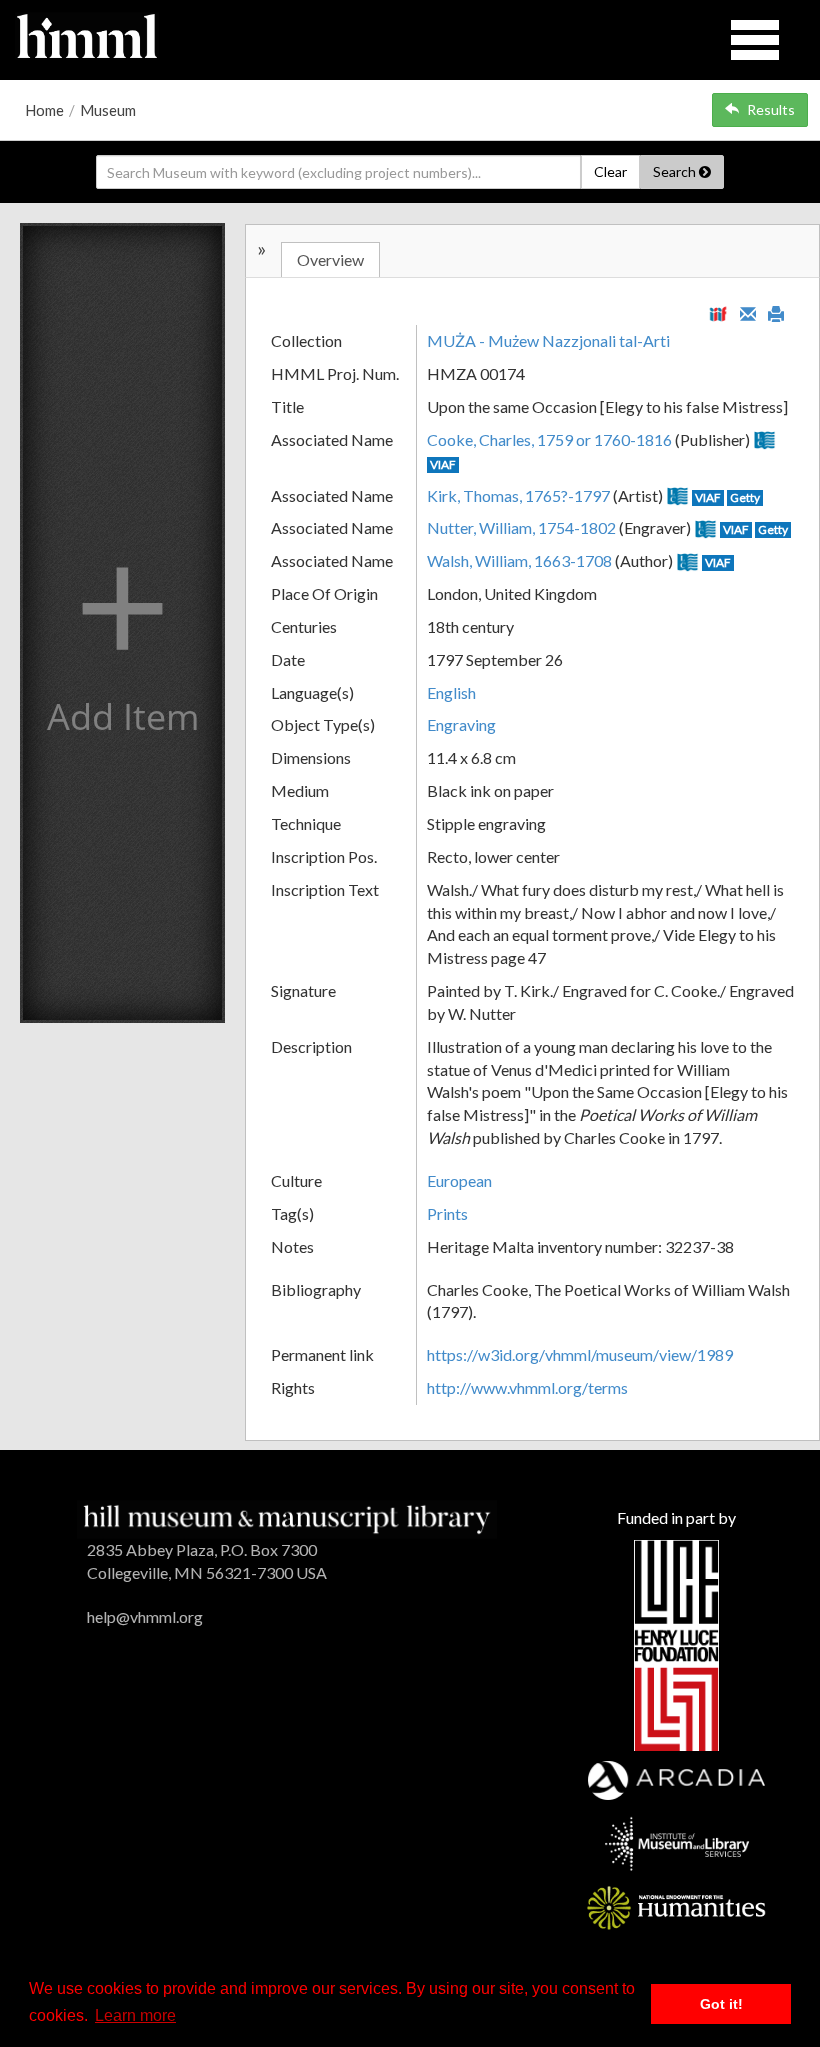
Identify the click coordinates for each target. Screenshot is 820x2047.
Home (44, 110)
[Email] (748, 312)
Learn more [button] (135, 2015)
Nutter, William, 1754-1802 (521, 527)
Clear (610, 171)
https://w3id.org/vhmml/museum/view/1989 (580, 1354)
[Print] (776, 312)
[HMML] (287, 1517)
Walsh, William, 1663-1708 (519, 560)
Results (771, 109)
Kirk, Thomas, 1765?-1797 (518, 495)
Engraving (461, 724)
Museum (108, 110)
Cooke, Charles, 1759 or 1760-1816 (549, 439)
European (459, 1180)
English (451, 692)
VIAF (443, 464)
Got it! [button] (721, 2004)
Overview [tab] (330, 259)
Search (676, 171)
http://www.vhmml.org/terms (527, 1387)
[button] (122, 623)
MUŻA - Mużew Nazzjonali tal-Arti (548, 340)
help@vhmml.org (145, 1616)
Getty (745, 497)
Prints (447, 1213)
